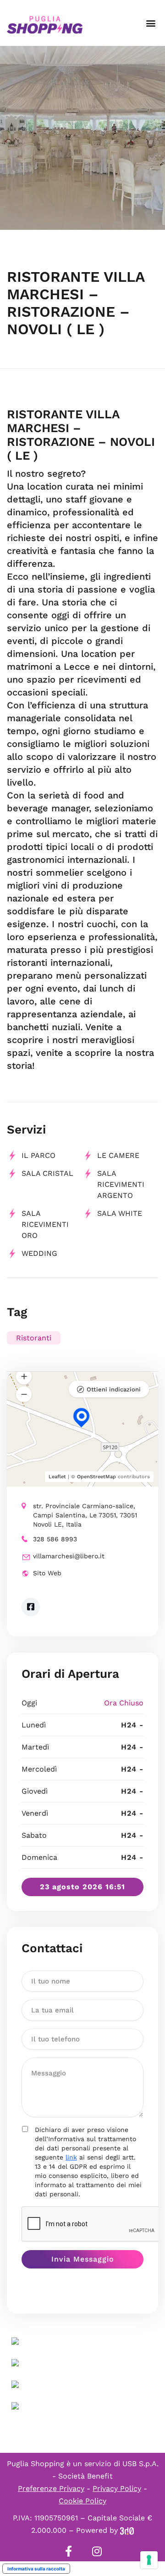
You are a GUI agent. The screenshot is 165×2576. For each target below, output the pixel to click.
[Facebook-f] (68, 2551)
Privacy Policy (117, 2488)
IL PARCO (38, 1155)
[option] (82, 138)
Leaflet (57, 1477)
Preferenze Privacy (51, 2488)
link (71, 2157)
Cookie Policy (82, 2501)
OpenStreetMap (96, 1477)
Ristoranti (34, 1338)
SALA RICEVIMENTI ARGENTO (121, 1184)
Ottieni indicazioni (114, 1389)
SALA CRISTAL (47, 1173)
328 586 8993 (55, 1539)
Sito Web (47, 1573)
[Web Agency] (127, 2530)
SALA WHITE (120, 1213)
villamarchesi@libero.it (69, 1556)
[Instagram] (97, 2551)
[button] (151, 23)
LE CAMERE (118, 1155)
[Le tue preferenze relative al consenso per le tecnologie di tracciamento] (149, 2560)
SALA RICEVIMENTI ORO (45, 1224)
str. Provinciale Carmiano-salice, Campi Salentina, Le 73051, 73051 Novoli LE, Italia (85, 1515)
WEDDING (39, 1253)
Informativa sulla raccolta (36, 2569)
